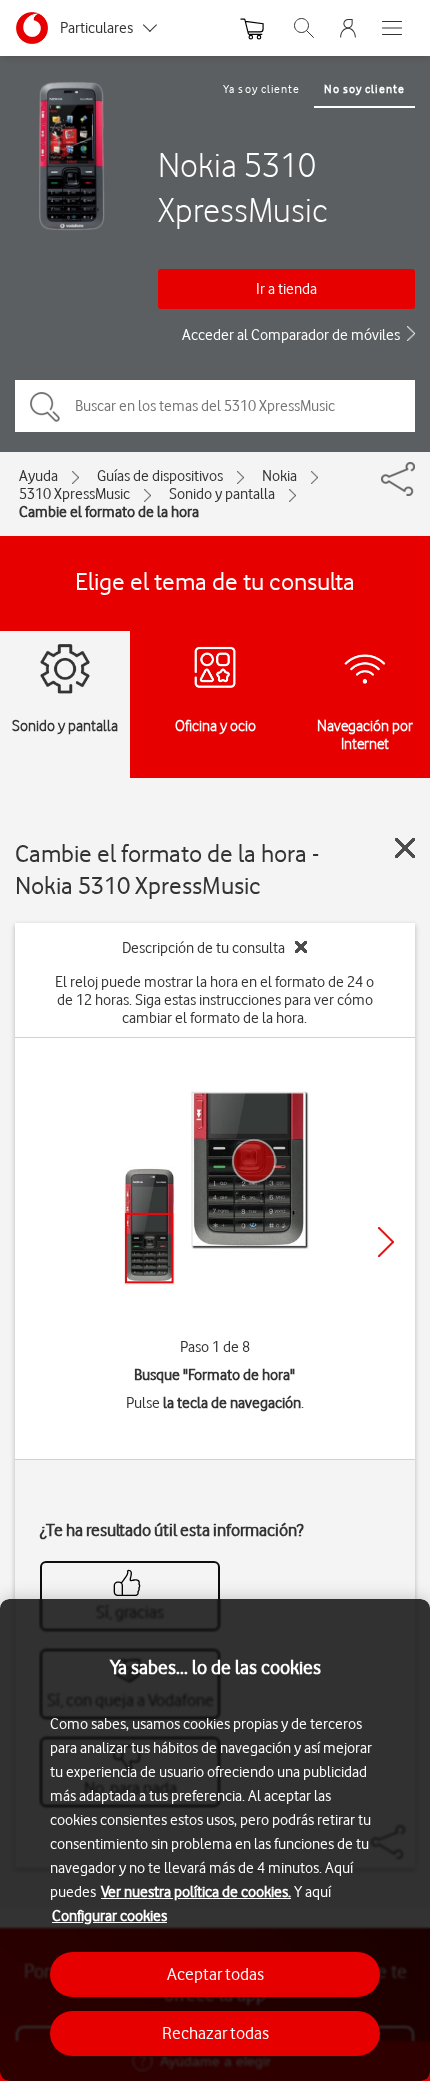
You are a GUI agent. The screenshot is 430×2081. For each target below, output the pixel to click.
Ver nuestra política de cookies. (196, 1892)
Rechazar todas (215, 2033)
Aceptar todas (215, 1974)
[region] (215, 1840)
